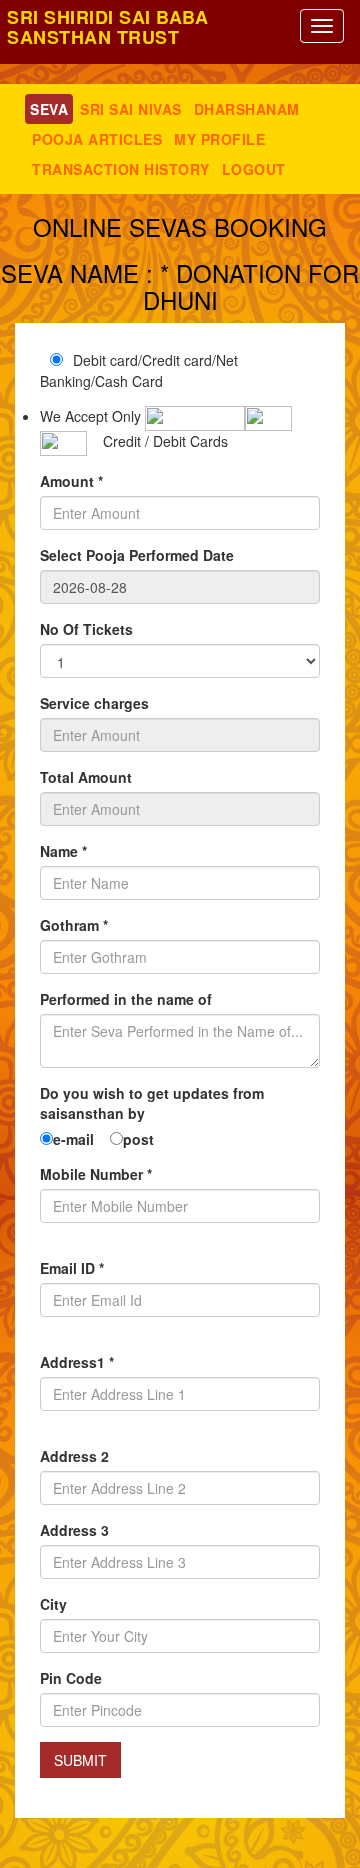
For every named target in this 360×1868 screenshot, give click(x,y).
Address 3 (74, 1530)
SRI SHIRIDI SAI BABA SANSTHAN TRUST (107, 27)
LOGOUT (254, 169)
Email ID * (72, 1268)
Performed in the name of (126, 999)
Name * (63, 851)
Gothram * (74, 925)
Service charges (94, 703)
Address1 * (77, 1362)
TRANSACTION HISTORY (121, 169)
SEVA (49, 109)
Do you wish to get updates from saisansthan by (152, 1103)
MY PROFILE (219, 139)
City (53, 1604)
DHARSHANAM (247, 109)
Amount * (71, 481)
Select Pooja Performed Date (137, 555)
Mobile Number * (96, 1174)
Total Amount (86, 777)
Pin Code (71, 1678)
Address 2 (74, 1456)
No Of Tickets (86, 629)
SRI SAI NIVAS (131, 109)
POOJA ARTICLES (97, 139)
